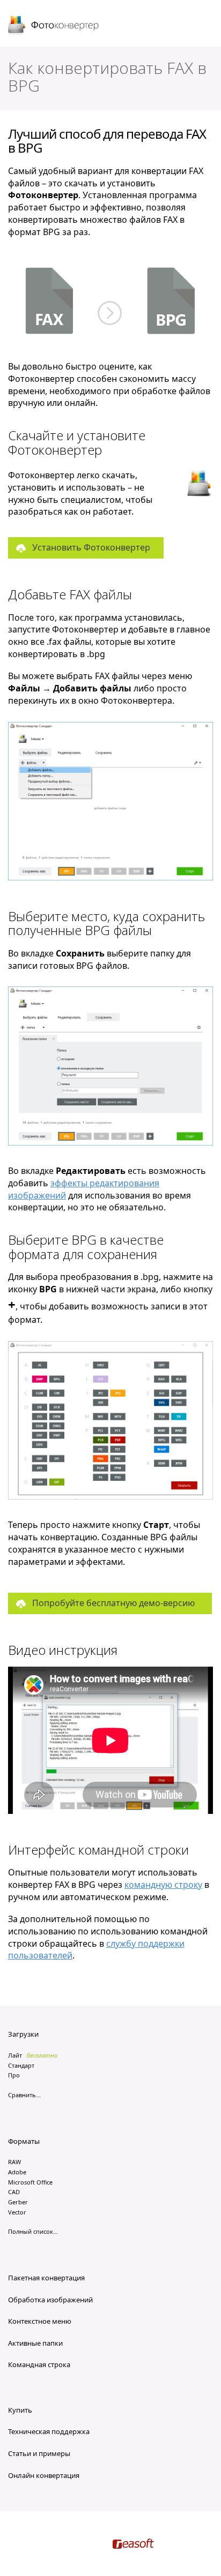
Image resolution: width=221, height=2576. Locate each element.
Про (14, 2075)
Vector (17, 2212)
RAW (14, 2162)
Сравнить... (24, 2095)
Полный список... (33, 2231)
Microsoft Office (30, 2182)
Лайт (15, 2055)
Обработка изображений (50, 2300)
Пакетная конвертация (46, 2278)
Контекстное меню (40, 2321)
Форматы (24, 2141)
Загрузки (23, 2034)
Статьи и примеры (39, 2453)
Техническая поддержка (49, 2431)
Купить (20, 2410)
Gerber (18, 2202)
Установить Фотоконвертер (91, 547)
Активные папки (35, 2343)
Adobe (17, 2172)
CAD (14, 2192)
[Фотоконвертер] (54, 26)
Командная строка (39, 2364)
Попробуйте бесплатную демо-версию (113, 1603)
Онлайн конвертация (44, 2475)
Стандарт (21, 2065)
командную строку (163, 1885)
